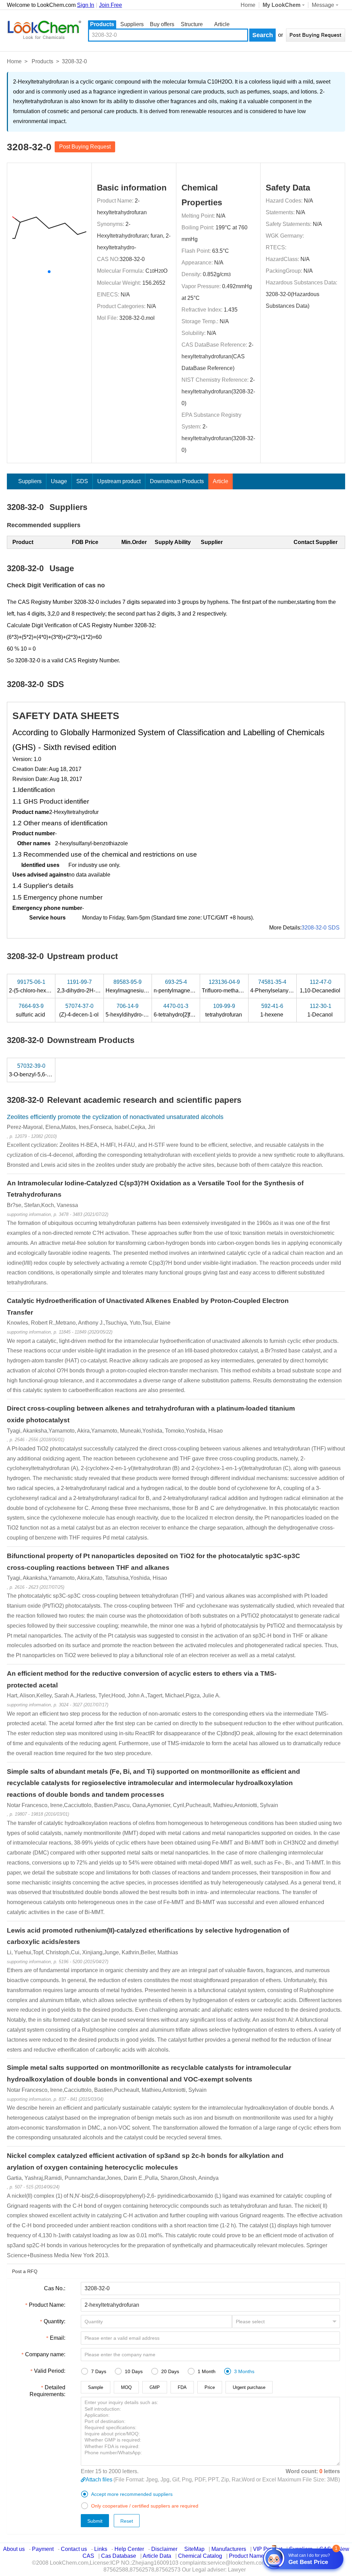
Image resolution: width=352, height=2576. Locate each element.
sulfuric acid (31, 1010)
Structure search (192, 25)
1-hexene (272, 1010)
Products (102, 24)
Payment (43, 2549)
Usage (59, 481)
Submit (95, 2521)
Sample (96, 2387)
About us (14, 2549)
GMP (155, 2387)
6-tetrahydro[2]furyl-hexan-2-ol (191, 1010)
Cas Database (119, 2556)
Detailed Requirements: (47, 2391)
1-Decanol (321, 1010)
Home (248, 5)
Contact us (74, 2549)
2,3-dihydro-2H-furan (83, 986)
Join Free (111, 5)
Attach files (99, 2480)
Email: (58, 2338)
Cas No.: (55, 2288)
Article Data (157, 2556)
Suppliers (132, 24)
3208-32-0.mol (137, 318)
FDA (182, 2387)
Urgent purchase (249, 2387)
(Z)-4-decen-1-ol (80, 1010)
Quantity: (54, 2321)
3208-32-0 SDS (321, 928)
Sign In (86, 5)
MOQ (126, 2387)
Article (222, 24)
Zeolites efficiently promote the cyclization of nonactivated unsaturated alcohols (115, 1117)
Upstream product (119, 481)
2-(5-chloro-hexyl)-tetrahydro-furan (51, 986)
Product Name (246, 2556)
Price (210, 2387)
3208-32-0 (132, 259)
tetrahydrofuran (224, 1010)
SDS (82, 481)
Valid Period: (50, 2371)
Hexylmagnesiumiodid (134, 986)
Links (101, 2549)
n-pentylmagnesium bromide (189, 986)
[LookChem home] (44, 30)
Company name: (45, 2354)
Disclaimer (164, 2549)
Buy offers (162, 24)
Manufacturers (229, 2549)
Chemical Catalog (200, 2556)
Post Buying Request (85, 147)
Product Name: (47, 2305)
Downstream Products (177, 481)
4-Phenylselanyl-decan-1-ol (285, 986)
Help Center (129, 2549)
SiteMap (194, 2549)
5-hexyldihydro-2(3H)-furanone (144, 1010)
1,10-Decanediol (321, 986)
